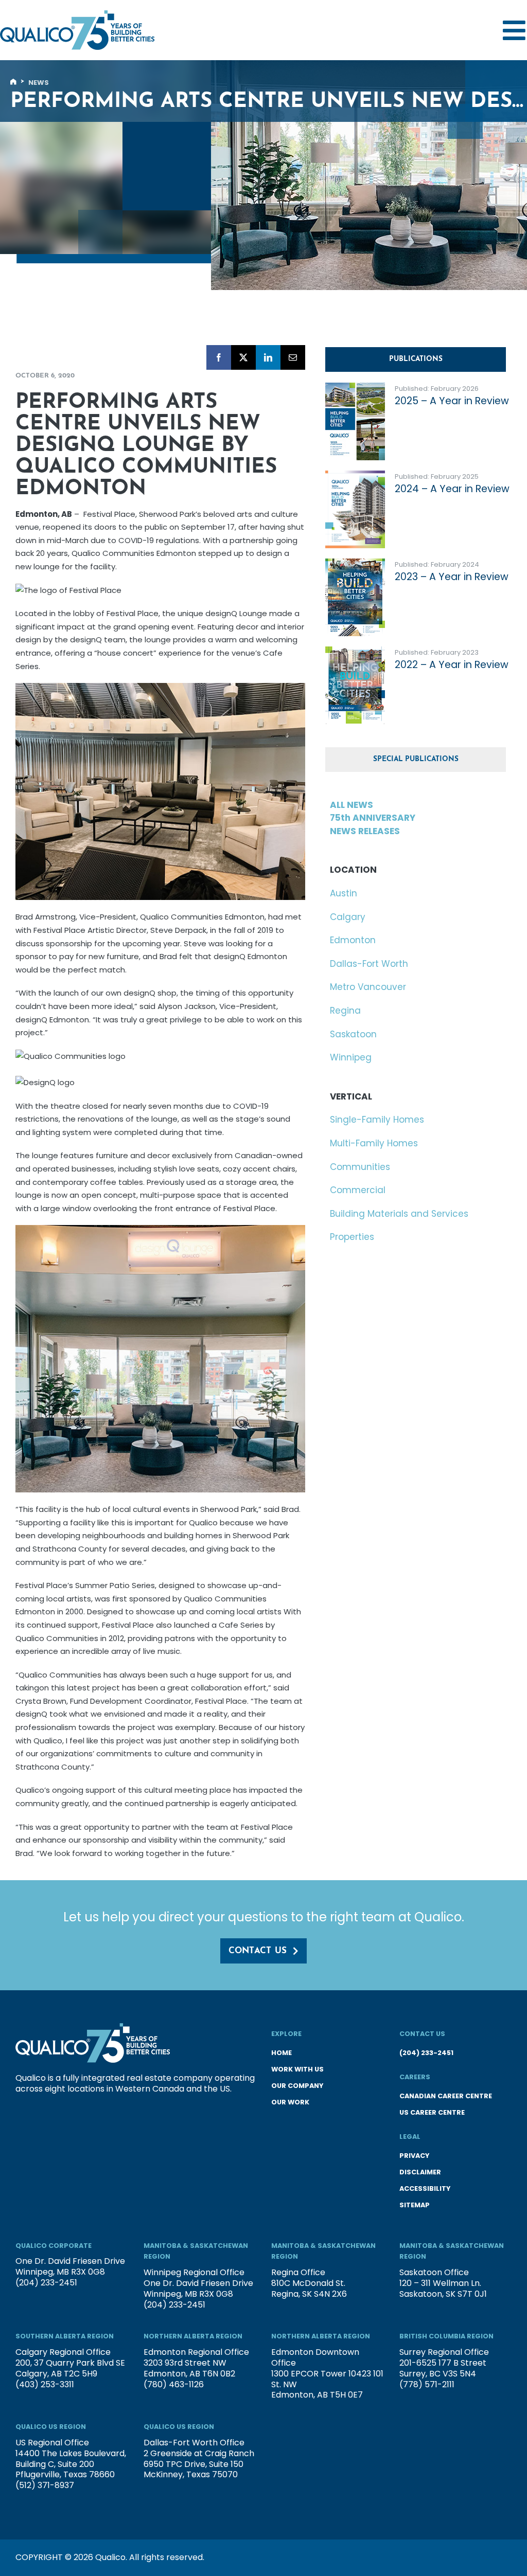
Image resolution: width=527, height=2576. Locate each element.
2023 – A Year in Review (452, 577)
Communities (360, 1167)
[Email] (293, 357)
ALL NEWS (352, 805)
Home (282, 2053)
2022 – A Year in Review (452, 665)
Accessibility (425, 2188)
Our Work (290, 2102)
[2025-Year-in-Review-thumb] (355, 387)
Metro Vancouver (368, 987)
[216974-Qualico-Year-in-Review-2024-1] (355, 475)
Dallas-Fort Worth (369, 964)
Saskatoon (353, 1034)
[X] (243, 357)
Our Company (297, 2086)
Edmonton (353, 940)
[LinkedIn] (268, 357)
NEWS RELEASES (365, 831)
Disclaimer (420, 2172)
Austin (344, 893)
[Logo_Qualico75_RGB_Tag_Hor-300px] (77, 14)
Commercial (358, 1190)
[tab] (416, 359)
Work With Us (297, 2069)
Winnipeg (351, 1057)
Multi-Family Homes (374, 1143)
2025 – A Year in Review (452, 401)
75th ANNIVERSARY (373, 818)
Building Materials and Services (399, 1214)
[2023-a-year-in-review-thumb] (355, 563)
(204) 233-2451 (426, 2053)
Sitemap (415, 2205)
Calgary (348, 917)
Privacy (414, 2156)
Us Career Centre (432, 2112)
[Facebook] (219, 357)
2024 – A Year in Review (452, 489)
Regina (345, 1011)
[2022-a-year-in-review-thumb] (355, 651)
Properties (352, 1237)
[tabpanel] (418, 559)
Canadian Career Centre (446, 2096)
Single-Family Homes (377, 1120)
